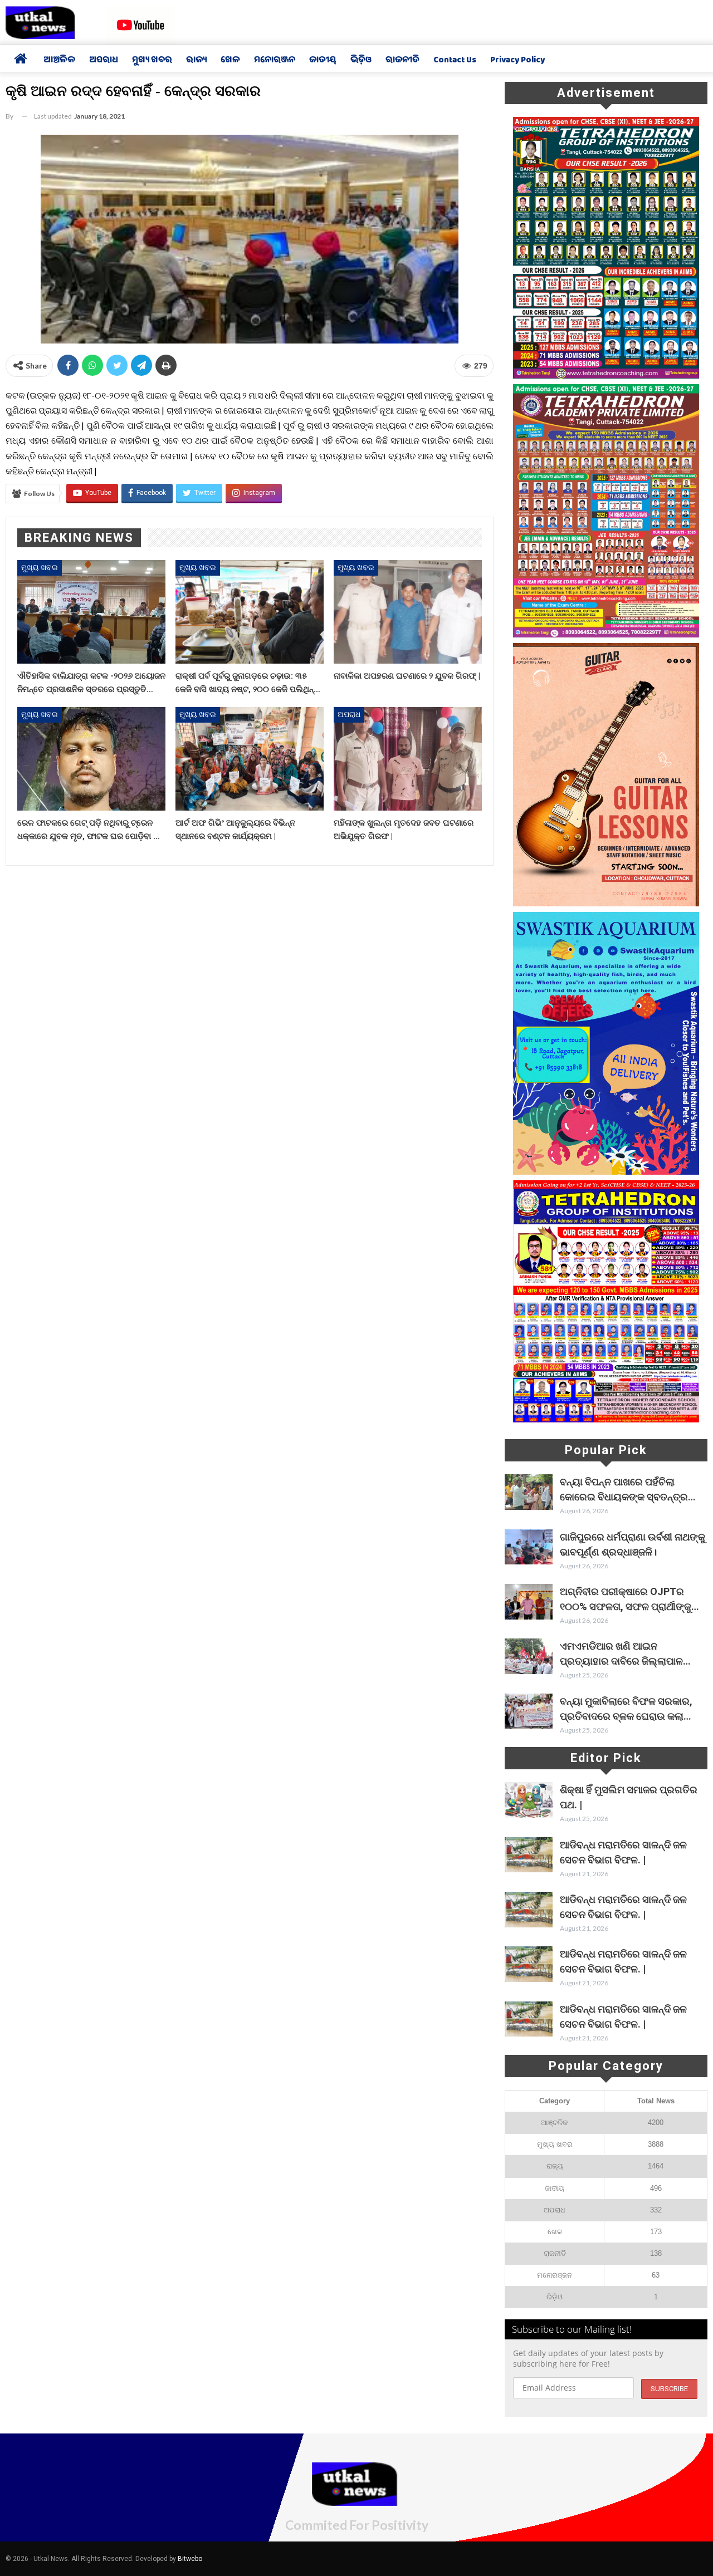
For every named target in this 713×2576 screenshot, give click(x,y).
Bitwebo (190, 2559)
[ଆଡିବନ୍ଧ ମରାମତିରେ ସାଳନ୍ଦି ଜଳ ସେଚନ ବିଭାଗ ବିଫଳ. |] (529, 1855)
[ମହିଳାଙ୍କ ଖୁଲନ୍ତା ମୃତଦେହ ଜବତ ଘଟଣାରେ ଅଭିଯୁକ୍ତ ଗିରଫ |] (408, 759)
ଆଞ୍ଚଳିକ (59, 61)
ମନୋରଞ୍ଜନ (275, 61)
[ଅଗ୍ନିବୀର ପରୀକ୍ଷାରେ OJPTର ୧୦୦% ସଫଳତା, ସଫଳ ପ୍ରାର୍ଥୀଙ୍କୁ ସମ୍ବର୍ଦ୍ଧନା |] (529, 1602)
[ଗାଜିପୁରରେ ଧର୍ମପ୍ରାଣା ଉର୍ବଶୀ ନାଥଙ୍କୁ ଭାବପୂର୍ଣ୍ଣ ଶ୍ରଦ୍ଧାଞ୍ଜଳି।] (529, 1547)
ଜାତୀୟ (323, 61)
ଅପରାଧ (104, 61)
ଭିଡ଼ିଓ (361, 61)
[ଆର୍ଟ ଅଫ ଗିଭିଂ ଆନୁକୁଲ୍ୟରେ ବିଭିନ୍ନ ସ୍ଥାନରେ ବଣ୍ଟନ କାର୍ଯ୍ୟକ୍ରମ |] (250, 759)
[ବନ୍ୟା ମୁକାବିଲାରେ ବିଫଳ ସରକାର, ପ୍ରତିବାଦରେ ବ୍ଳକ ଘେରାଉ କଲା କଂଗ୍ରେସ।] (529, 1711)
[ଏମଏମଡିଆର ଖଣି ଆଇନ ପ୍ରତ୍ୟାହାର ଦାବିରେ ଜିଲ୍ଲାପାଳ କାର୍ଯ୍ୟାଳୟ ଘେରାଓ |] (529, 1656)
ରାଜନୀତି (402, 61)
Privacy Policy (517, 61)
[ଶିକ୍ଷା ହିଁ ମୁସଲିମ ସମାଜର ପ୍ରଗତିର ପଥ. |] (529, 1800)
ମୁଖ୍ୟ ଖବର (152, 61)
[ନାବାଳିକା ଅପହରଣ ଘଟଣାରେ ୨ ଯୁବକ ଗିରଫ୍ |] (408, 612)
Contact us (455, 61)
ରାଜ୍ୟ (196, 61)
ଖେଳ (230, 61)
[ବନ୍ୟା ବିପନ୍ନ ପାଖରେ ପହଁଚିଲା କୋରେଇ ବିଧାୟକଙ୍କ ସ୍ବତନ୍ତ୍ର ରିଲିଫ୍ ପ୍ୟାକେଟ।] (529, 1492)
